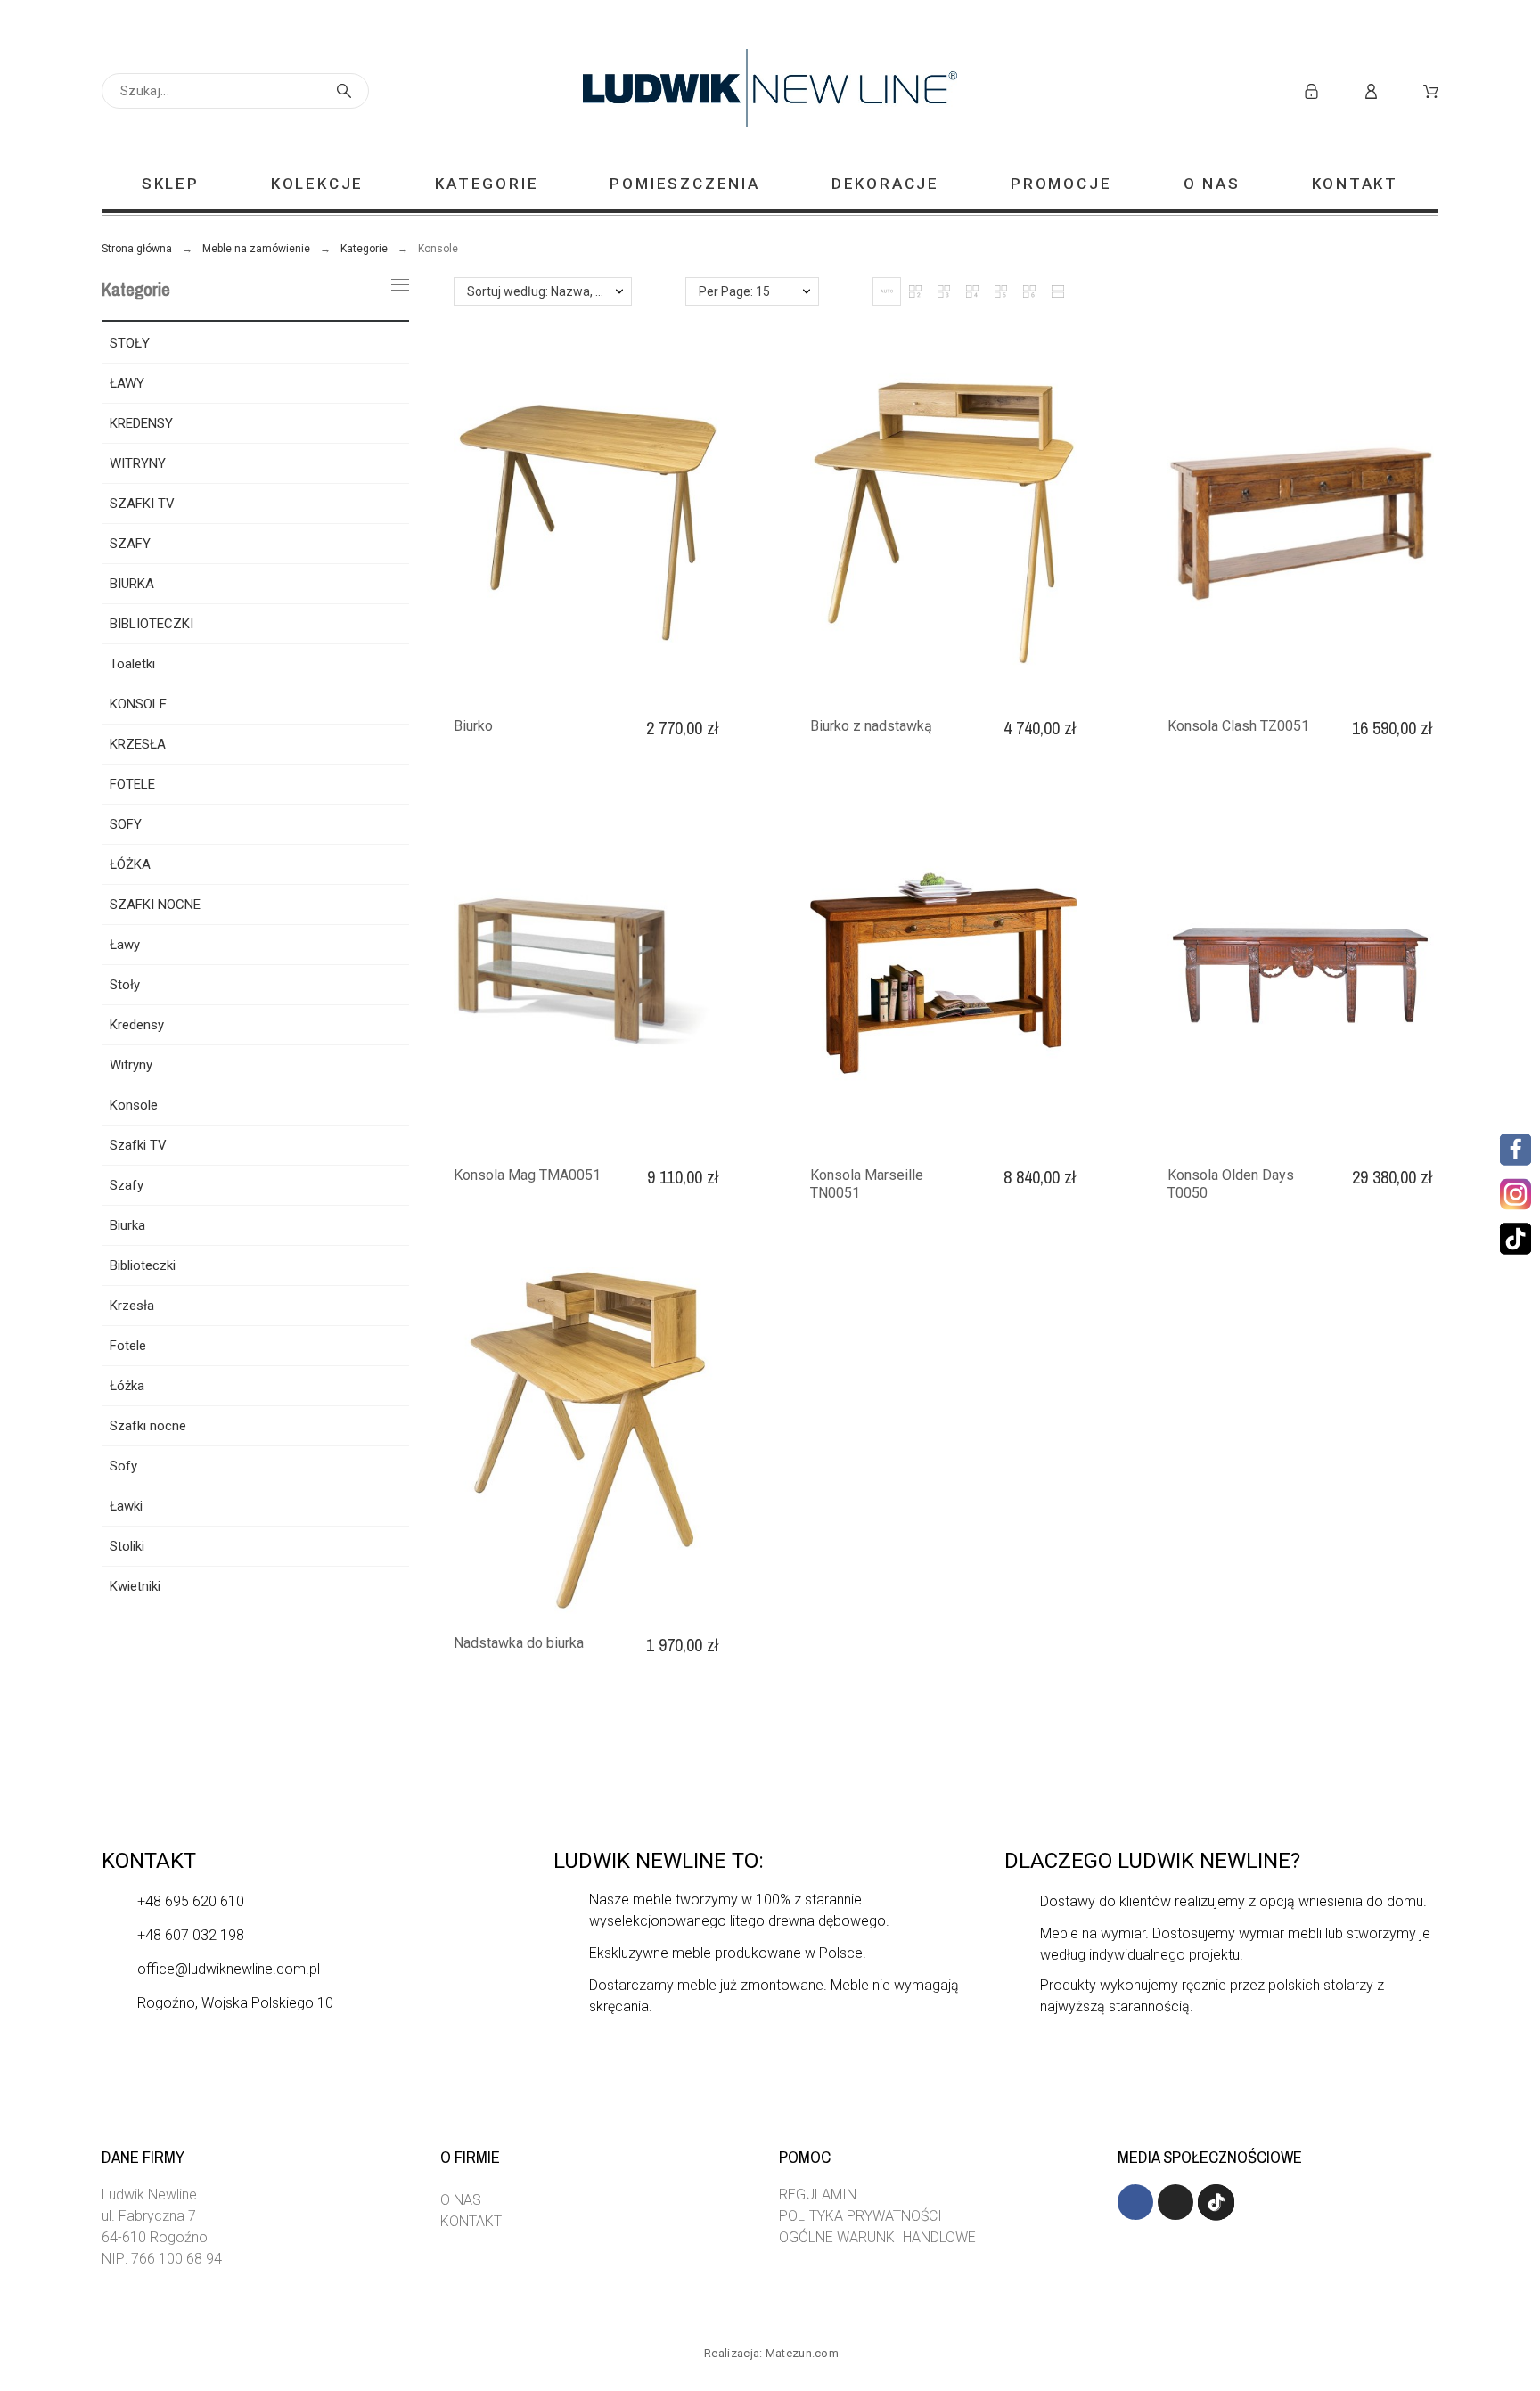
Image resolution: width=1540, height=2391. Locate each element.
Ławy (125, 945)
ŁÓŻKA (130, 864)
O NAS (461, 2200)
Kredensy (137, 1025)
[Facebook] (1515, 1149)
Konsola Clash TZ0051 (1238, 726)
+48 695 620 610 (191, 1901)
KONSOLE (138, 704)
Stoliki (127, 1546)
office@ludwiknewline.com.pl (229, 1969)
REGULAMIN (818, 2194)
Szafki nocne (148, 1426)
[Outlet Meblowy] (770, 91)
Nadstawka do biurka (519, 1643)
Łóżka (127, 1386)
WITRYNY (138, 463)
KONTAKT (471, 2221)
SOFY (126, 824)
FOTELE (132, 784)
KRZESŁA (138, 744)
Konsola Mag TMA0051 (527, 1175)
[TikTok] (1515, 1238)
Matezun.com (802, 2353)
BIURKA (132, 584)
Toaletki (132, 664)
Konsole (134, 1105)
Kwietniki (135, 1586)
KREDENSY (141, 423)
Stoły (125, 985)
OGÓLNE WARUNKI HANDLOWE (877, 2237)
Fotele (128, 1346)
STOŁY (130, 343)
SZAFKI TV (142, 504)
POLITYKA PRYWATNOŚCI (860, 2216)
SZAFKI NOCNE (155, 905)
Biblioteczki (143, 1265)
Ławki (126, 1506)
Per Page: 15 (734, 291)
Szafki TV (138, 1145)
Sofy (123, 1466)
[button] (887, 291)
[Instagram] (1513, 1194)
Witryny (131, 1065)
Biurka (127, 1225)
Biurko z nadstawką (871, 726)
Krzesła (132, 1306)
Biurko (473, 726)
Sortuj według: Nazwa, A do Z (549, 291)
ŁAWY (127, 383)
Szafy (127, 1185)
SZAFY (130, 544)
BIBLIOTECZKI (152, 624)
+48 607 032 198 (191, 1935)
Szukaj (347, 91)
